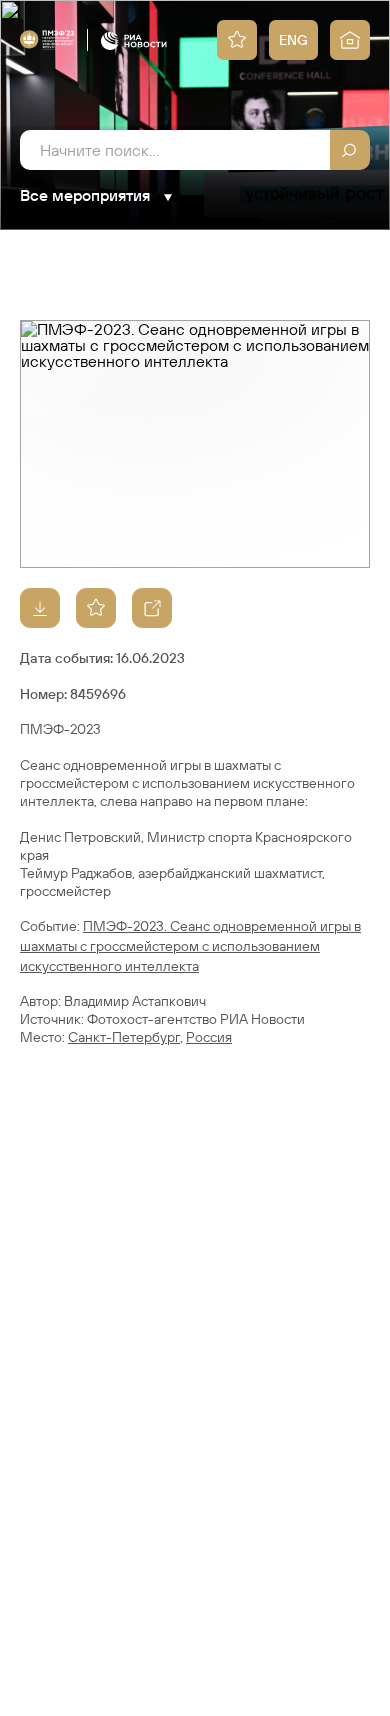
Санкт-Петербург (124, 1037)
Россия (209, 1037)
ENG (293, 40)
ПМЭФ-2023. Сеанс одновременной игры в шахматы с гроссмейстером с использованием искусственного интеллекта (190, 946)
